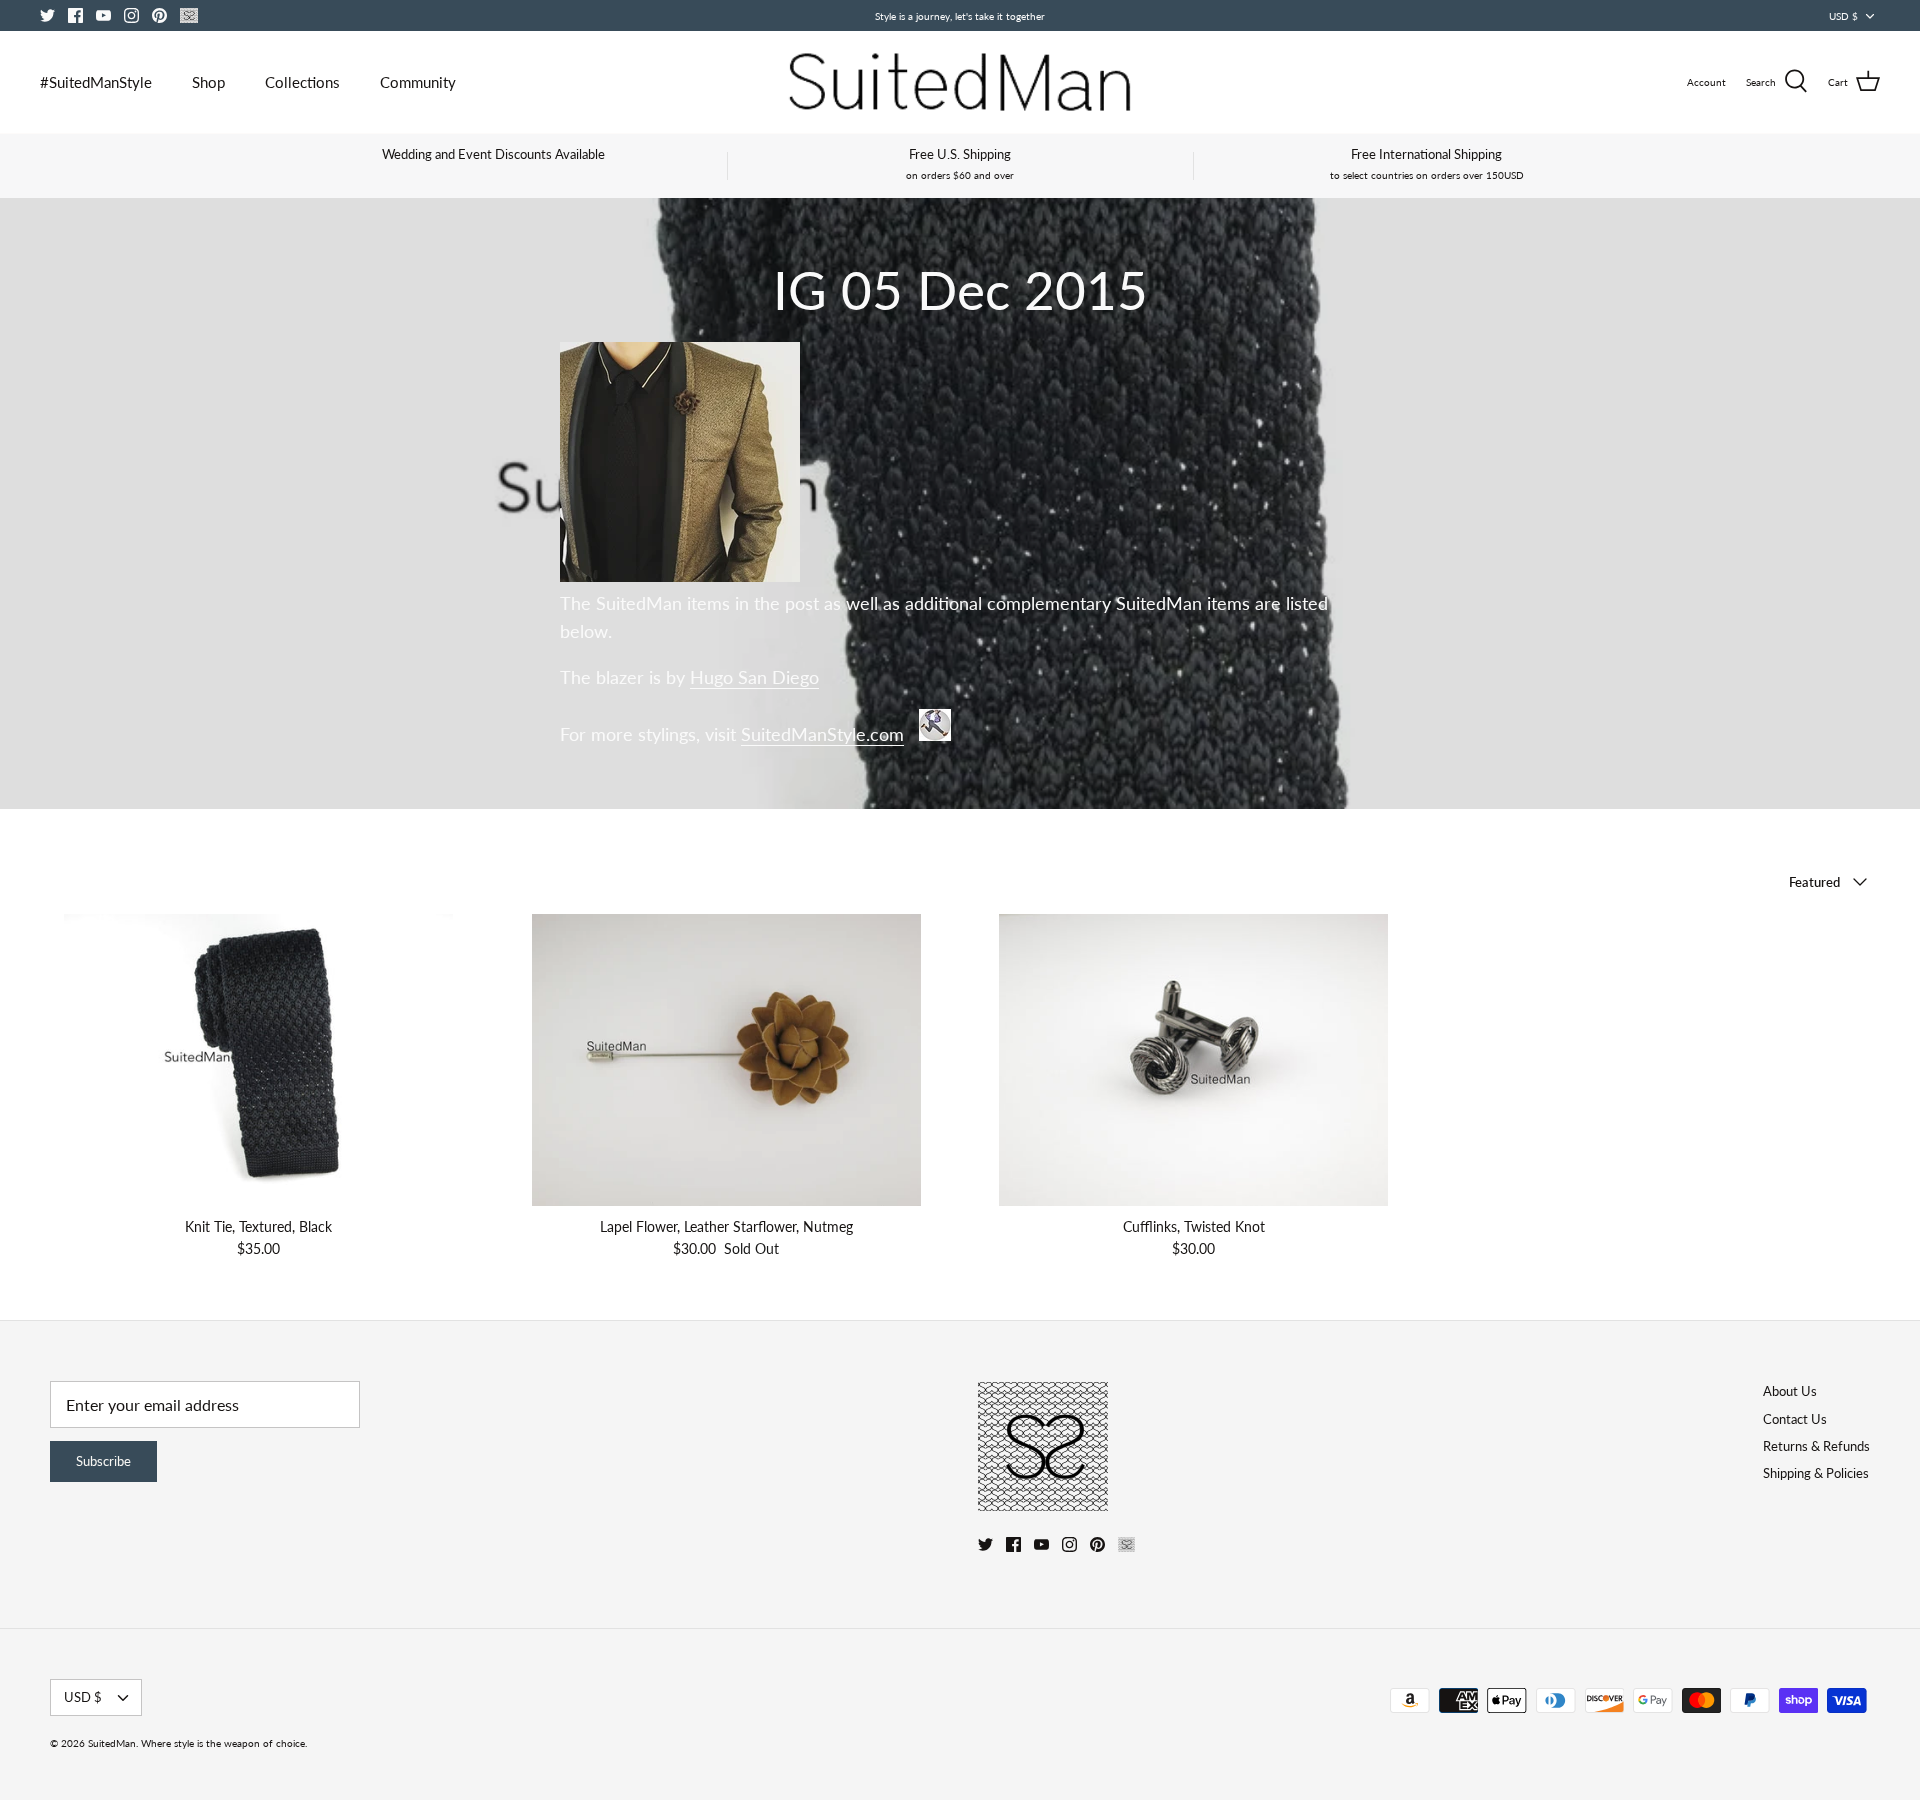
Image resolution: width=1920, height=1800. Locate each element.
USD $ (1843, 16)
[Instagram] (131, 15)
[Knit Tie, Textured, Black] (259, 1060)
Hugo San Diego (754, 677)
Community (418, 82)
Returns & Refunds (1816, 1446)
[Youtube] (103, 15)
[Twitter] (47, 15)
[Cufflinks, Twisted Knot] (1194, 1060)
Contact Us (1795, 1419)
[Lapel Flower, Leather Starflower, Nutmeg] (727, 1060)
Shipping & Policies (1816, 1473)
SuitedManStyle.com (822, 734)
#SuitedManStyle (96, 82)
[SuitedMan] (960, 82)
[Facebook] (75, 15)
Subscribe (103, 1461)
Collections (302, 82)
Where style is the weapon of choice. (224, 1743)
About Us (1790, 1391)
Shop (208, 82)
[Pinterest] (159, 15)
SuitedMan (112, 1743)
